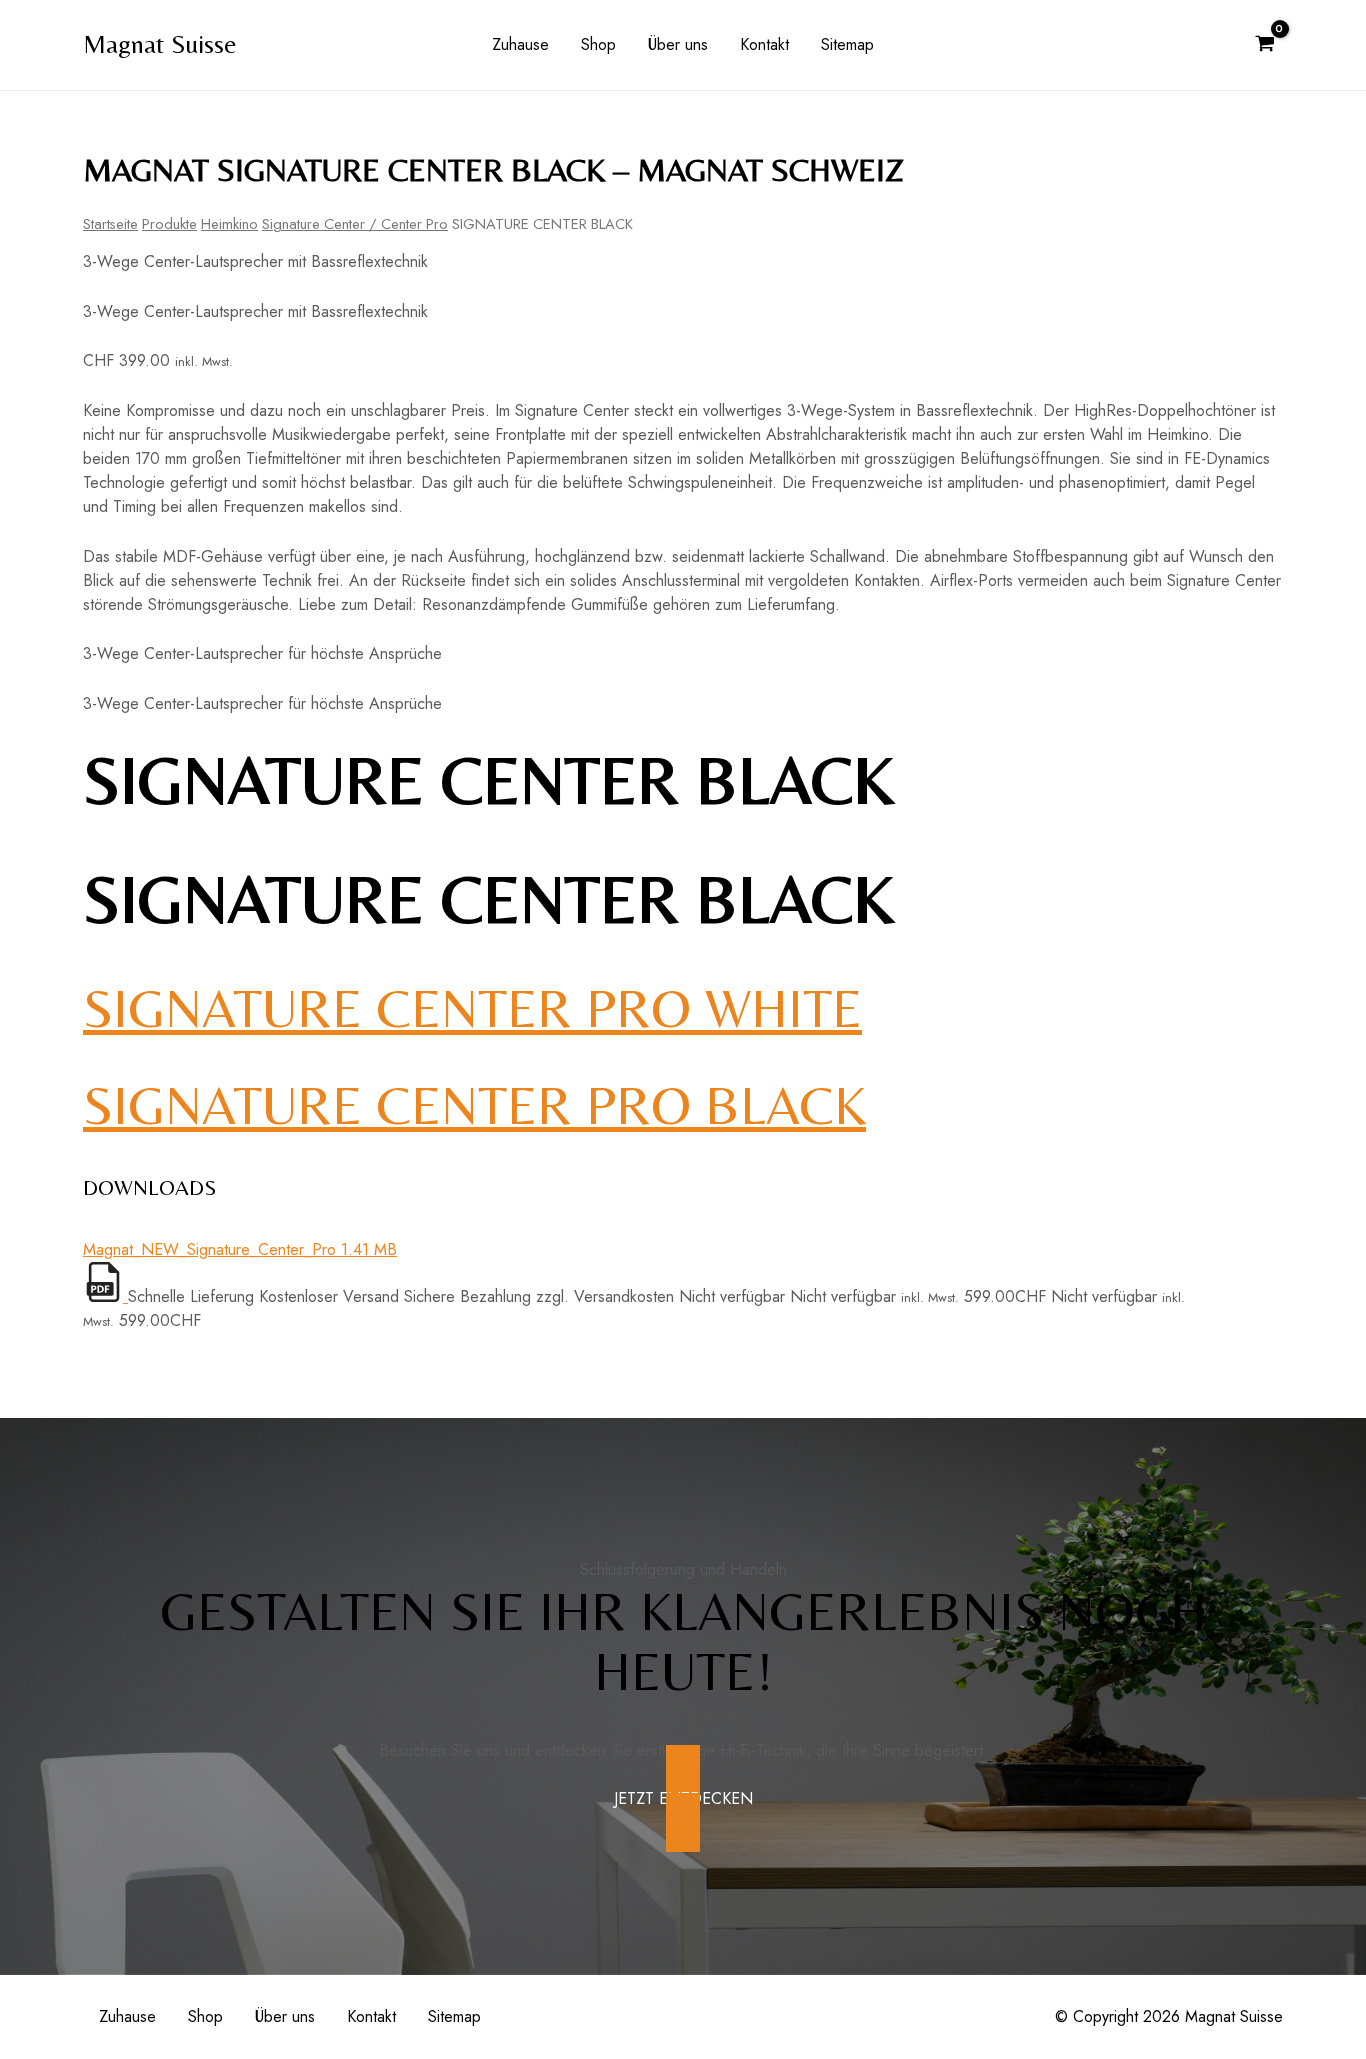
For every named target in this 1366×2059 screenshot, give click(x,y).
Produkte (169, 224)
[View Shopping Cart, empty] (1264, 45)
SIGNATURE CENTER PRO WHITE (472, 1008)
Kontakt (764, 44)
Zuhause (520, 44)
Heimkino (229, 224)
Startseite (110, 224)
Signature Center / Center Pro (355, 224)
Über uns (678, 44)
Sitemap (847, 44)
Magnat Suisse (160, 44)
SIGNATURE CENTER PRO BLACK (474, 1105)
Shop (598, 44)
